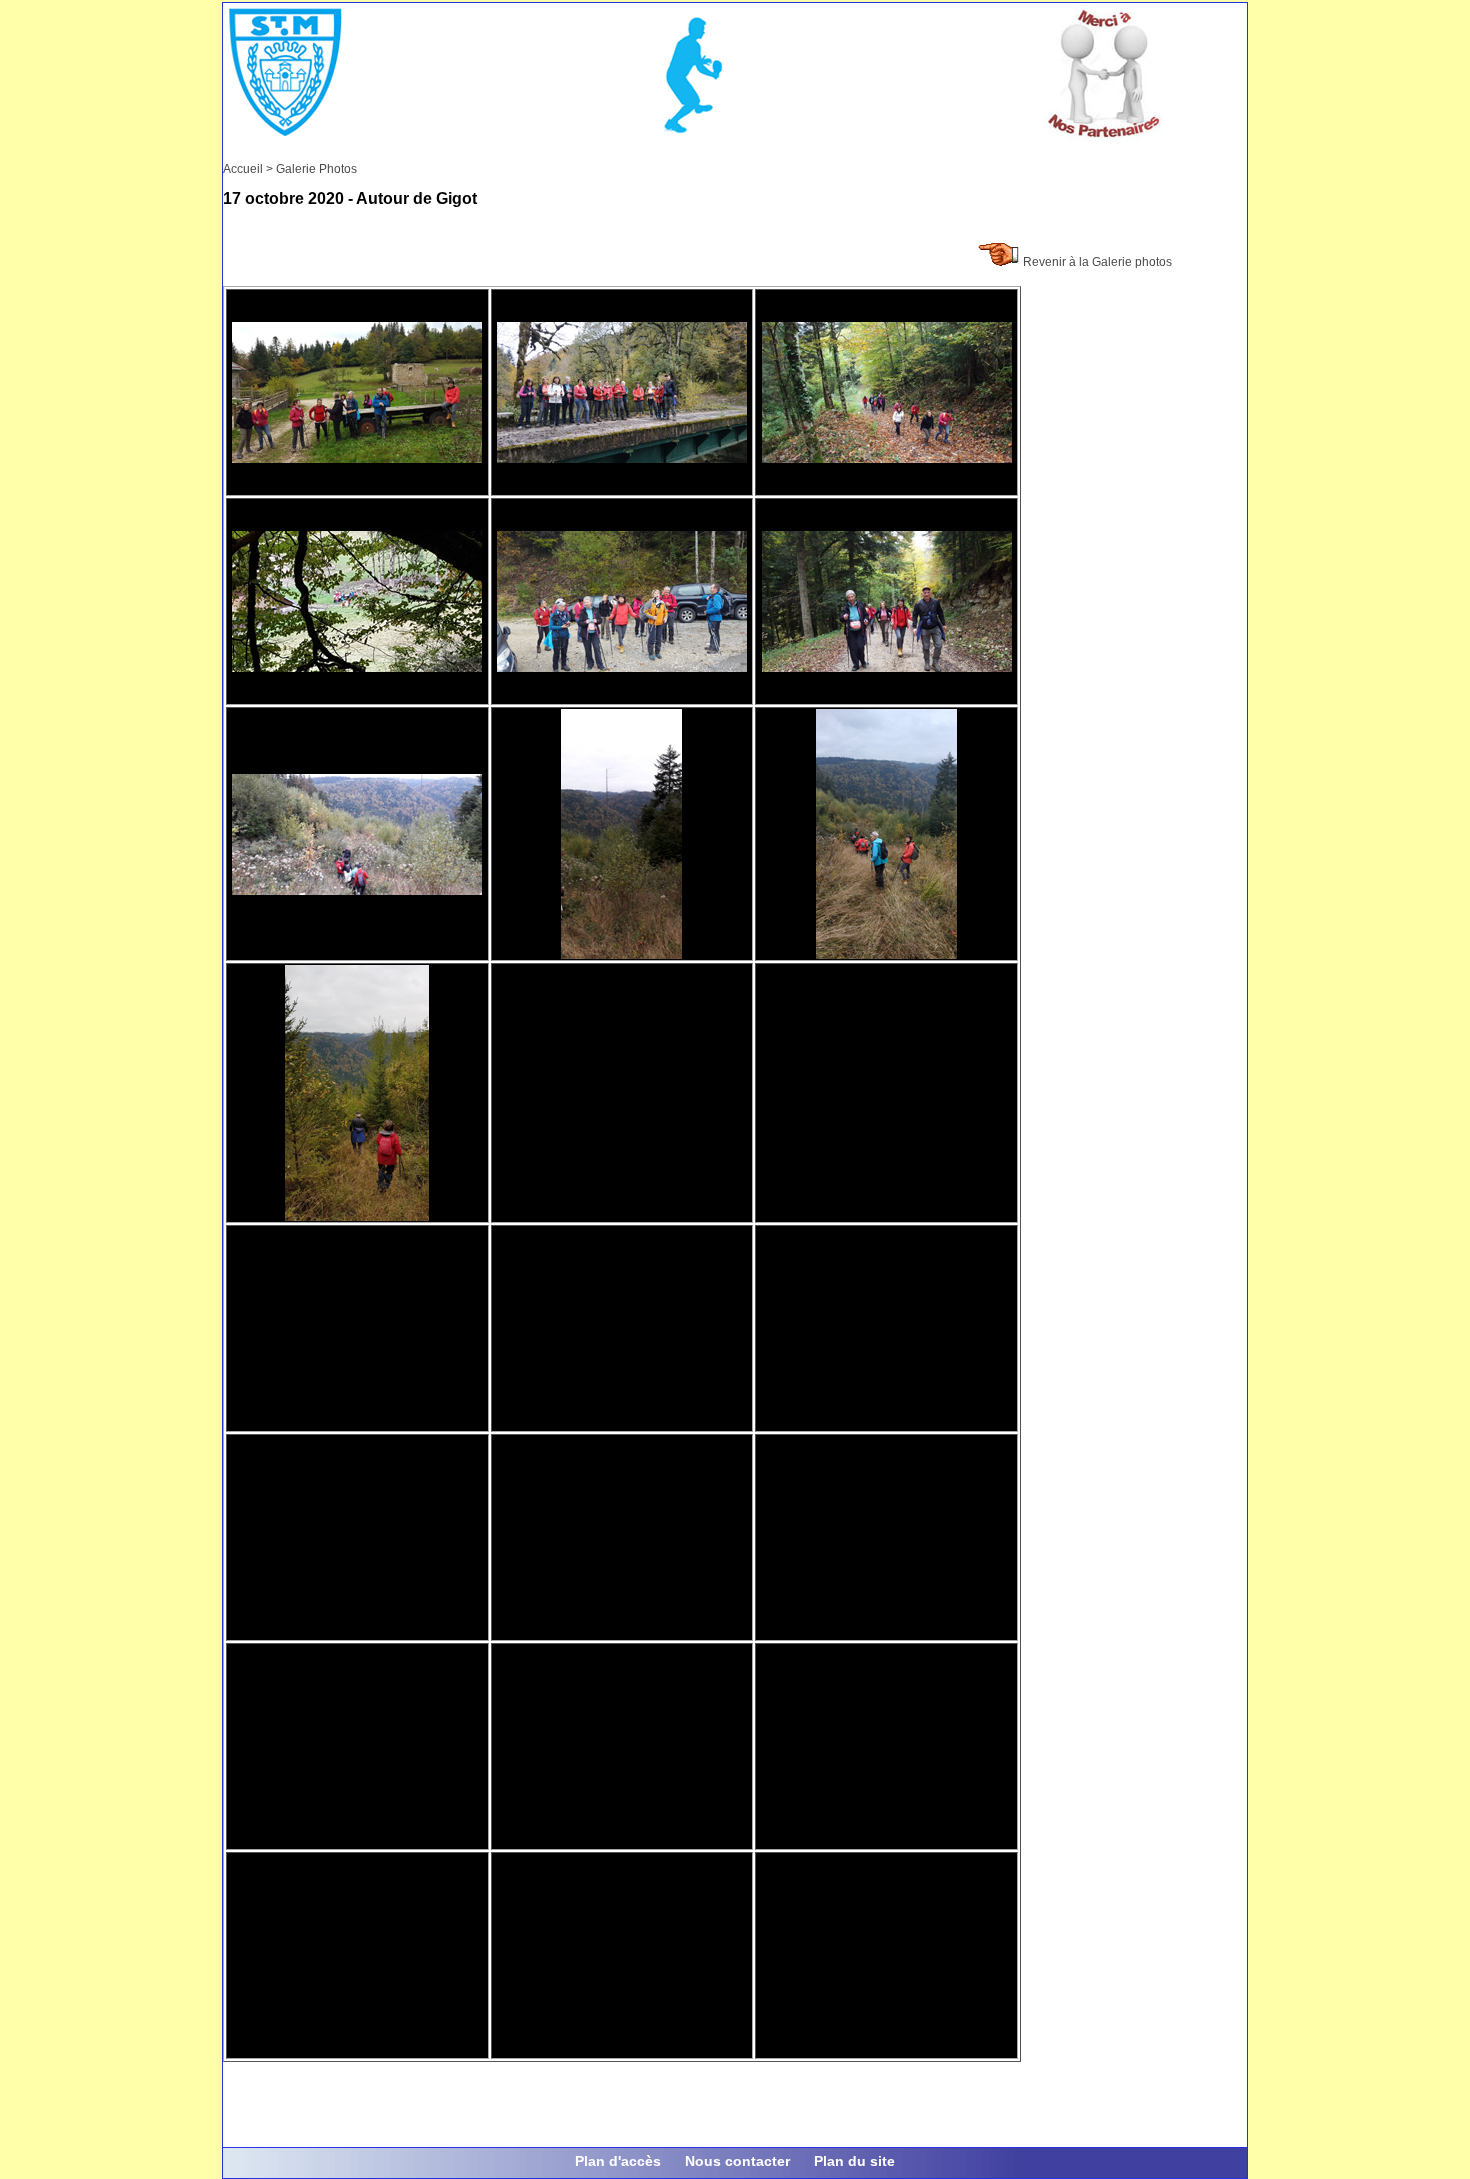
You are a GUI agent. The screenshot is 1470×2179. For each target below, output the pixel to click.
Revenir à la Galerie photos (1097, 262)
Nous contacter (737, 2161)
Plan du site (854, 2161)
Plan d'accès (618, 2161)
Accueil (243, 169)
